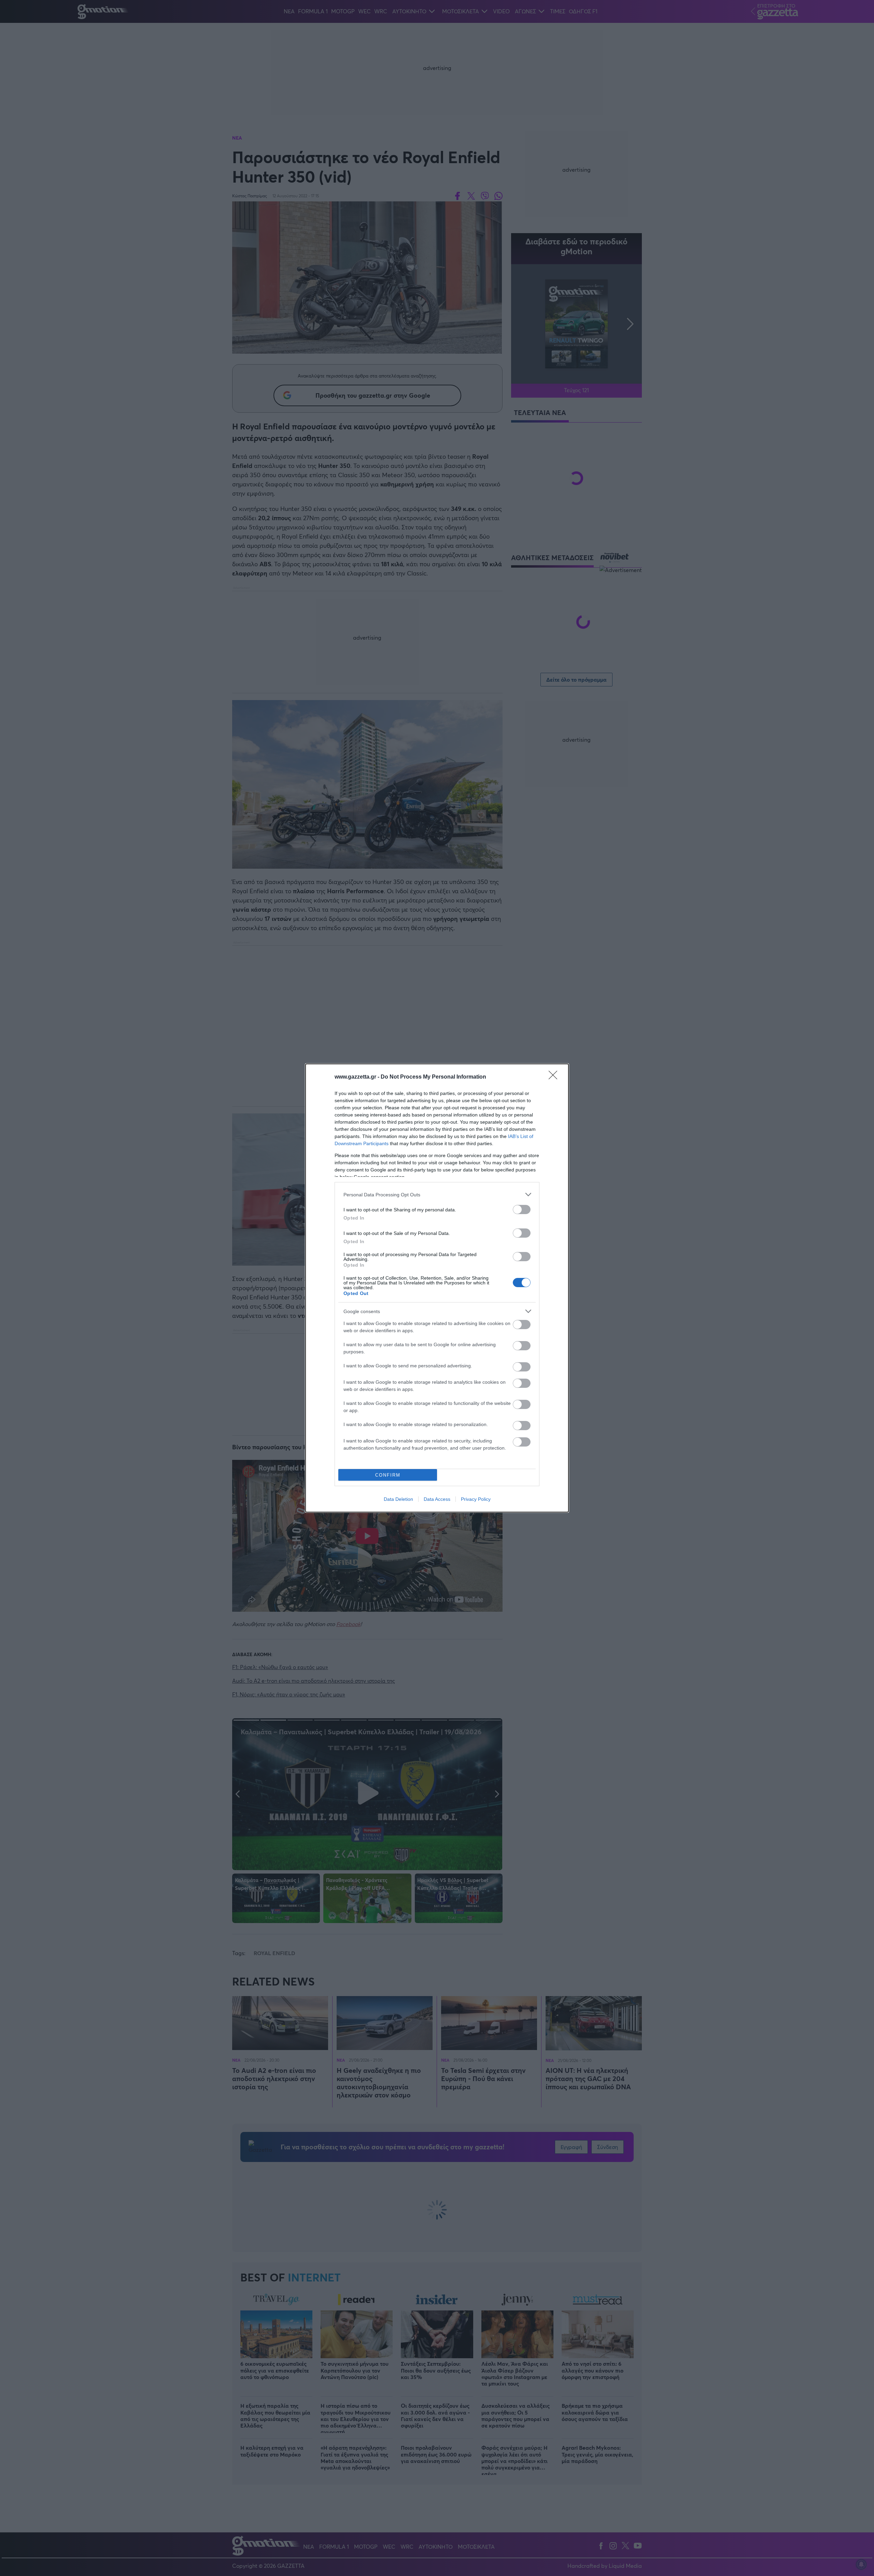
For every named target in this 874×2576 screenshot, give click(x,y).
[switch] (522, 1209)
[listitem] (437, 1194)
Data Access (437, 1499)
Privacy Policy (476, 1499)
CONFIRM (388, 1475)
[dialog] (437, 1288)
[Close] (555, 1077)
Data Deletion (398, 1499)
